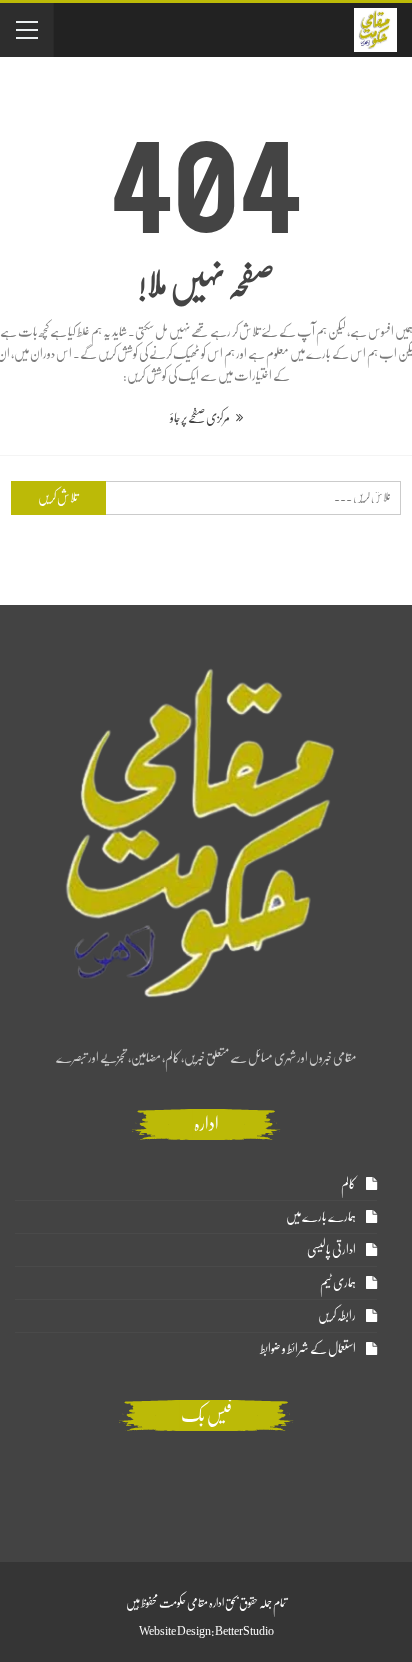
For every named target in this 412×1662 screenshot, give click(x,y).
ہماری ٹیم (338, 1282)
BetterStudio (244, 1631)
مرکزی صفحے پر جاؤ (200, 417)
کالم (348, 1183)
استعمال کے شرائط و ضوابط (308, 1348)
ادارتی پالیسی (331, 1249)
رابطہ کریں (337, 1315)
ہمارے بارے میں (321, 1216)
